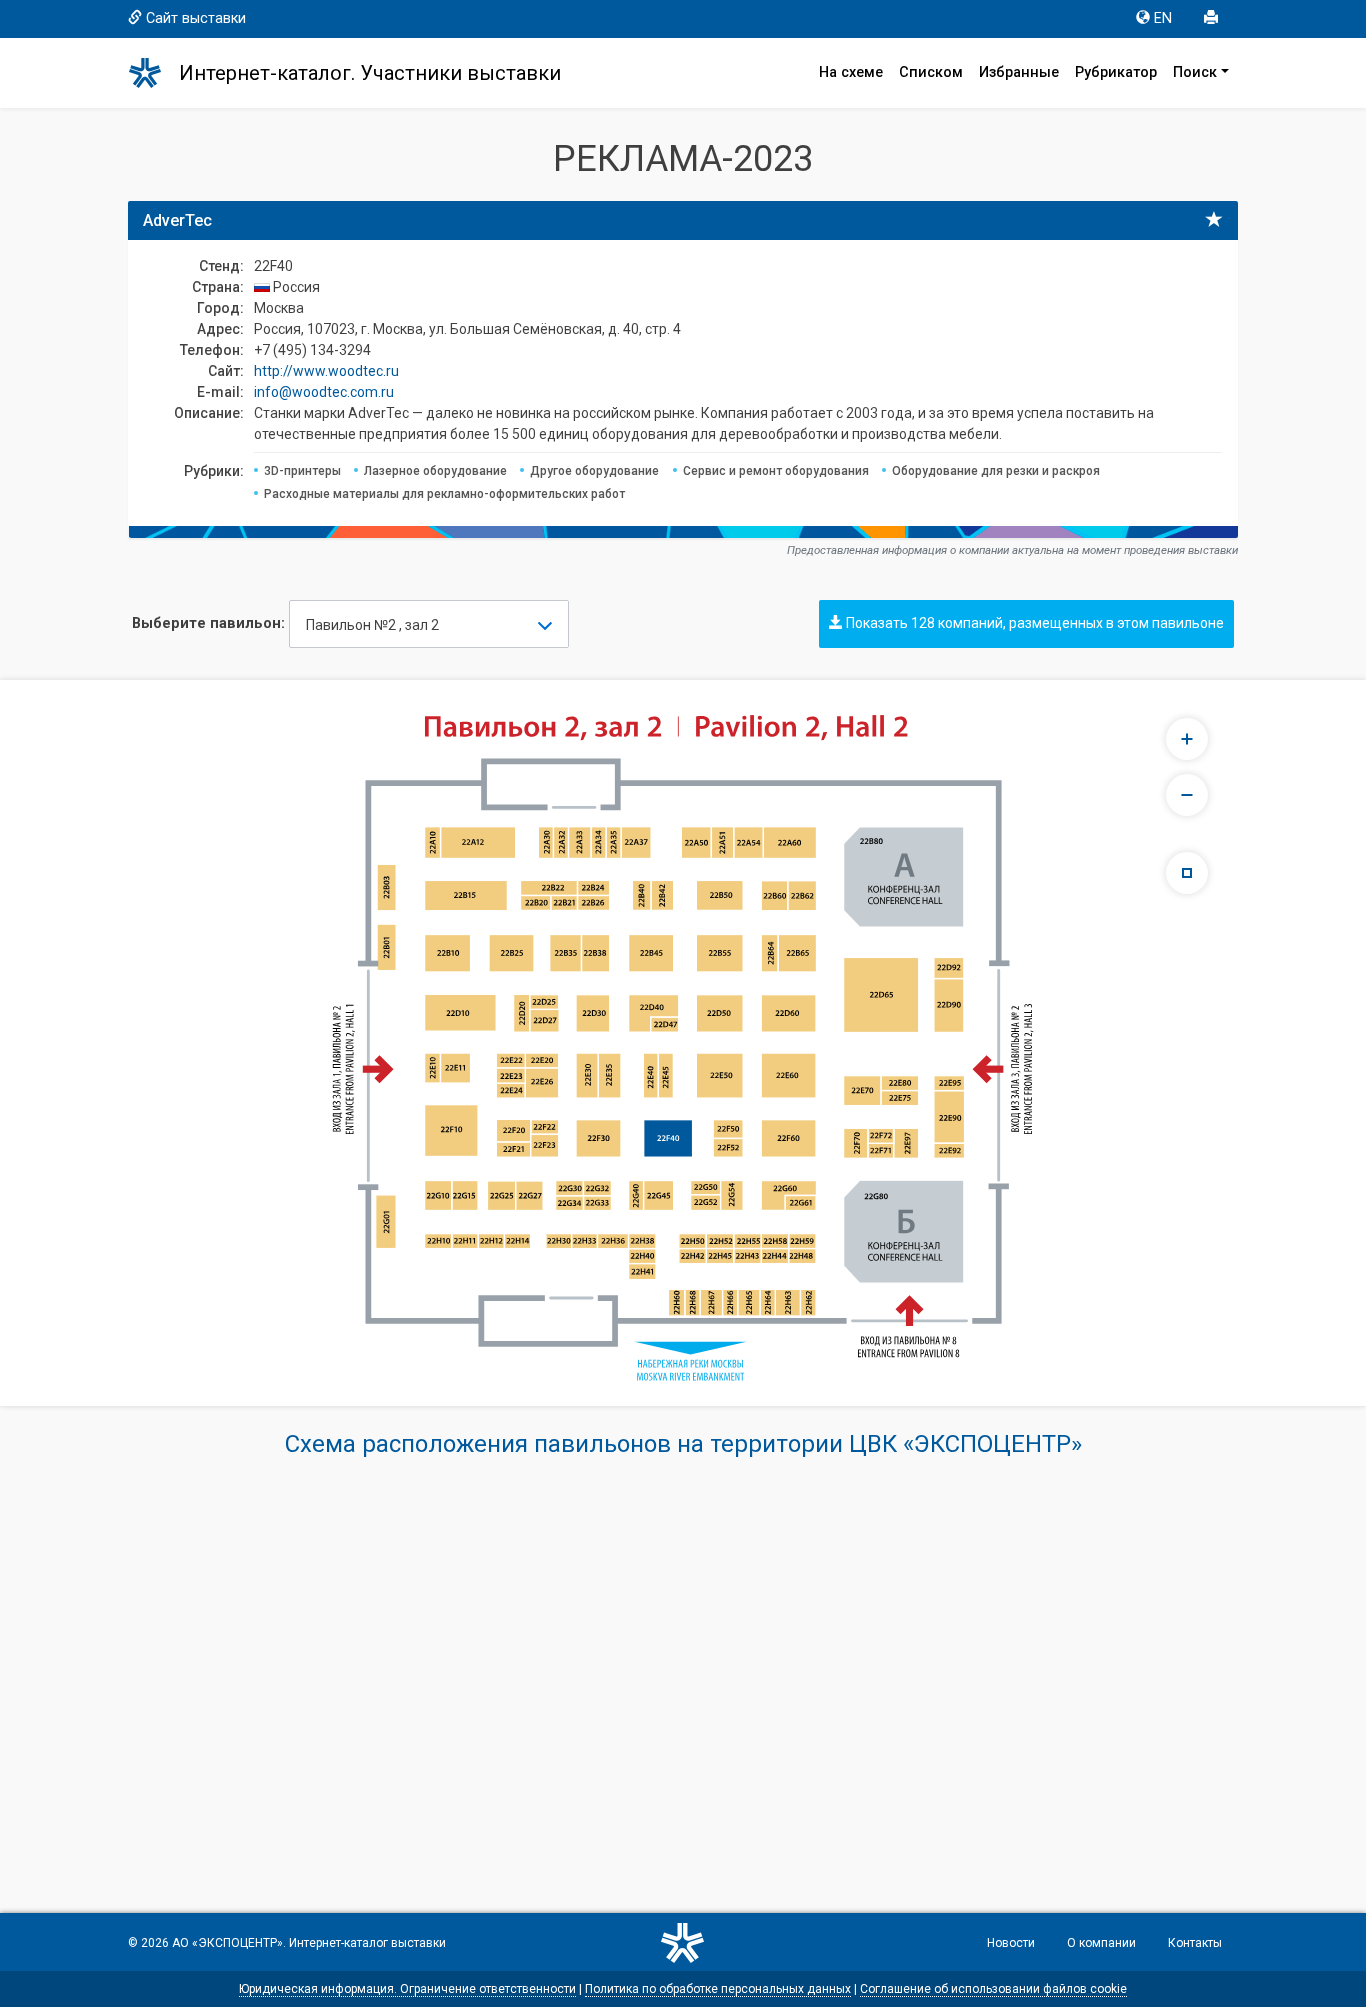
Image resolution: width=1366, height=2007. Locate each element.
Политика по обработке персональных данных (718, 1989)
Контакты (1195, 1943)
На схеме (851, 72)
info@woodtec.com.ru (324, 392)
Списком (931, 72)
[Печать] (1213, 19)
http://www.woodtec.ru (326, 371)
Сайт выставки (196, 18)
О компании (1101, 1943)
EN (1163, 18)
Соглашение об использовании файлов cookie (993, 1989)
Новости (1011, 1943)
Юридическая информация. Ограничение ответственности (407, 1989)
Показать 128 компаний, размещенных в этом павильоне (1033, 623)
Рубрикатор (1116, 72)
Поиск (1195, 72)
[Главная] (154, 73)
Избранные (1019, 72)
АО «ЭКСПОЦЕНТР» (227, 1943)
